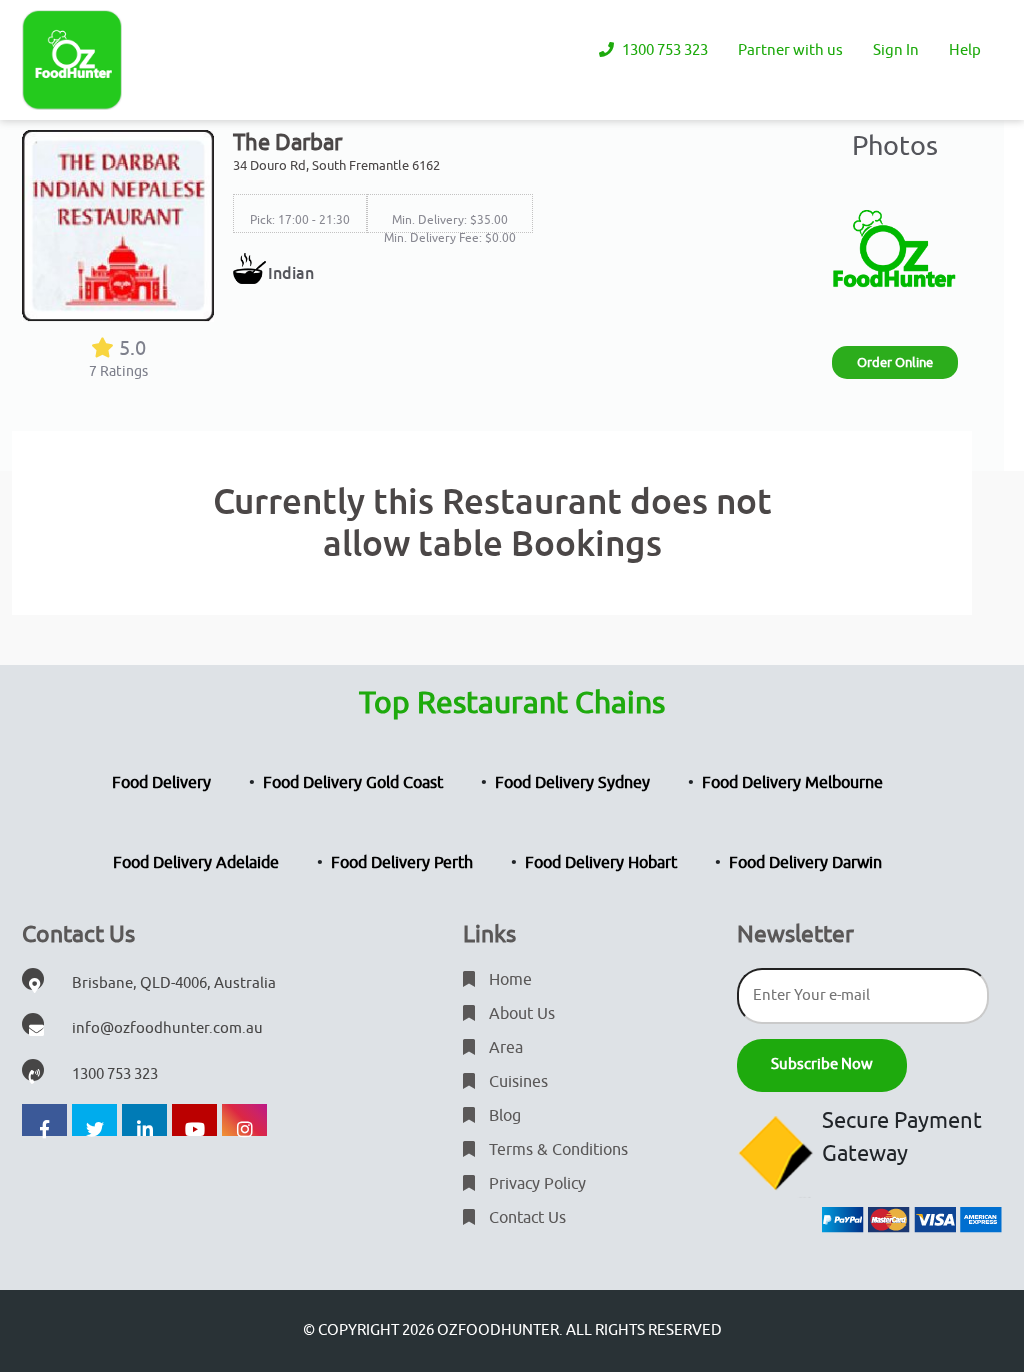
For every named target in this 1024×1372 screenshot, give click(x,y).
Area (504, 1048)
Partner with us (790, 50)
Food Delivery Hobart (601, 863)
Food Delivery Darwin (805, 863)
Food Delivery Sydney (572, 783)
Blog (503, 1116)
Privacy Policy (535, 1184)
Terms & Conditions (556, 1150)
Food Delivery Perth (402, 863)
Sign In (896, 50)
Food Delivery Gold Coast (353, 783)
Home (508, 980)
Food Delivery (161, 783)
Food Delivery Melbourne (792, 783)
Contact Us (525, 1218)
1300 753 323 (663, 50)
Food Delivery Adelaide (196, 863)
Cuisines (516, 1082)
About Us (520, 1014)
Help (965, 50)
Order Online (895, 362)
